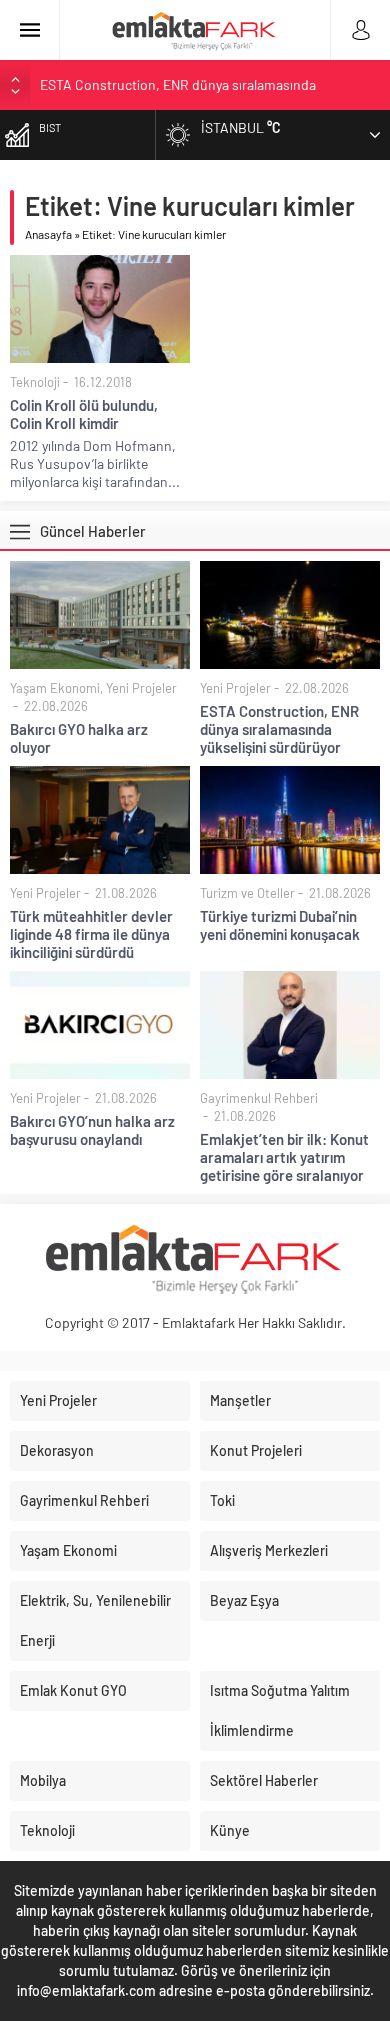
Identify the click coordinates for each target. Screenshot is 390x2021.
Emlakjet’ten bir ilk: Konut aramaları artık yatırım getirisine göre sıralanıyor (284, 1157)
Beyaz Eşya (244, 1600)
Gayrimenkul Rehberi (259, 1098)
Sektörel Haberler (264, 1780)
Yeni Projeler (141, 688)
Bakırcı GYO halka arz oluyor (79, 738)
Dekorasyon (57, 1450)
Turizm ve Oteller (247, 893)
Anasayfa (48, 234)
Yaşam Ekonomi (55, 688)
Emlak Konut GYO (73, 1690)
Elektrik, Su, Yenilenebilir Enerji (95, 1620)
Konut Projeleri (256, 1450)
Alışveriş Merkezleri (269, 1550)
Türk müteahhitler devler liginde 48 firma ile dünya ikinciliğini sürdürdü (91, 934)
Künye (230, 1830)
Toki (222, 1500)
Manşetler (240, 1400)
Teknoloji (35, 382)
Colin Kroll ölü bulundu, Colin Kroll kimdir (84, 414)
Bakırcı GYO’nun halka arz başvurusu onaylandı (92, 1130)
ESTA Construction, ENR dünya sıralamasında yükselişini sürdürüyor (279, 729)
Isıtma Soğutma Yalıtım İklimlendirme (280, 1710)
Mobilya (43, 1780)
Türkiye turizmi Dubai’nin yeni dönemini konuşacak (280, 925)
